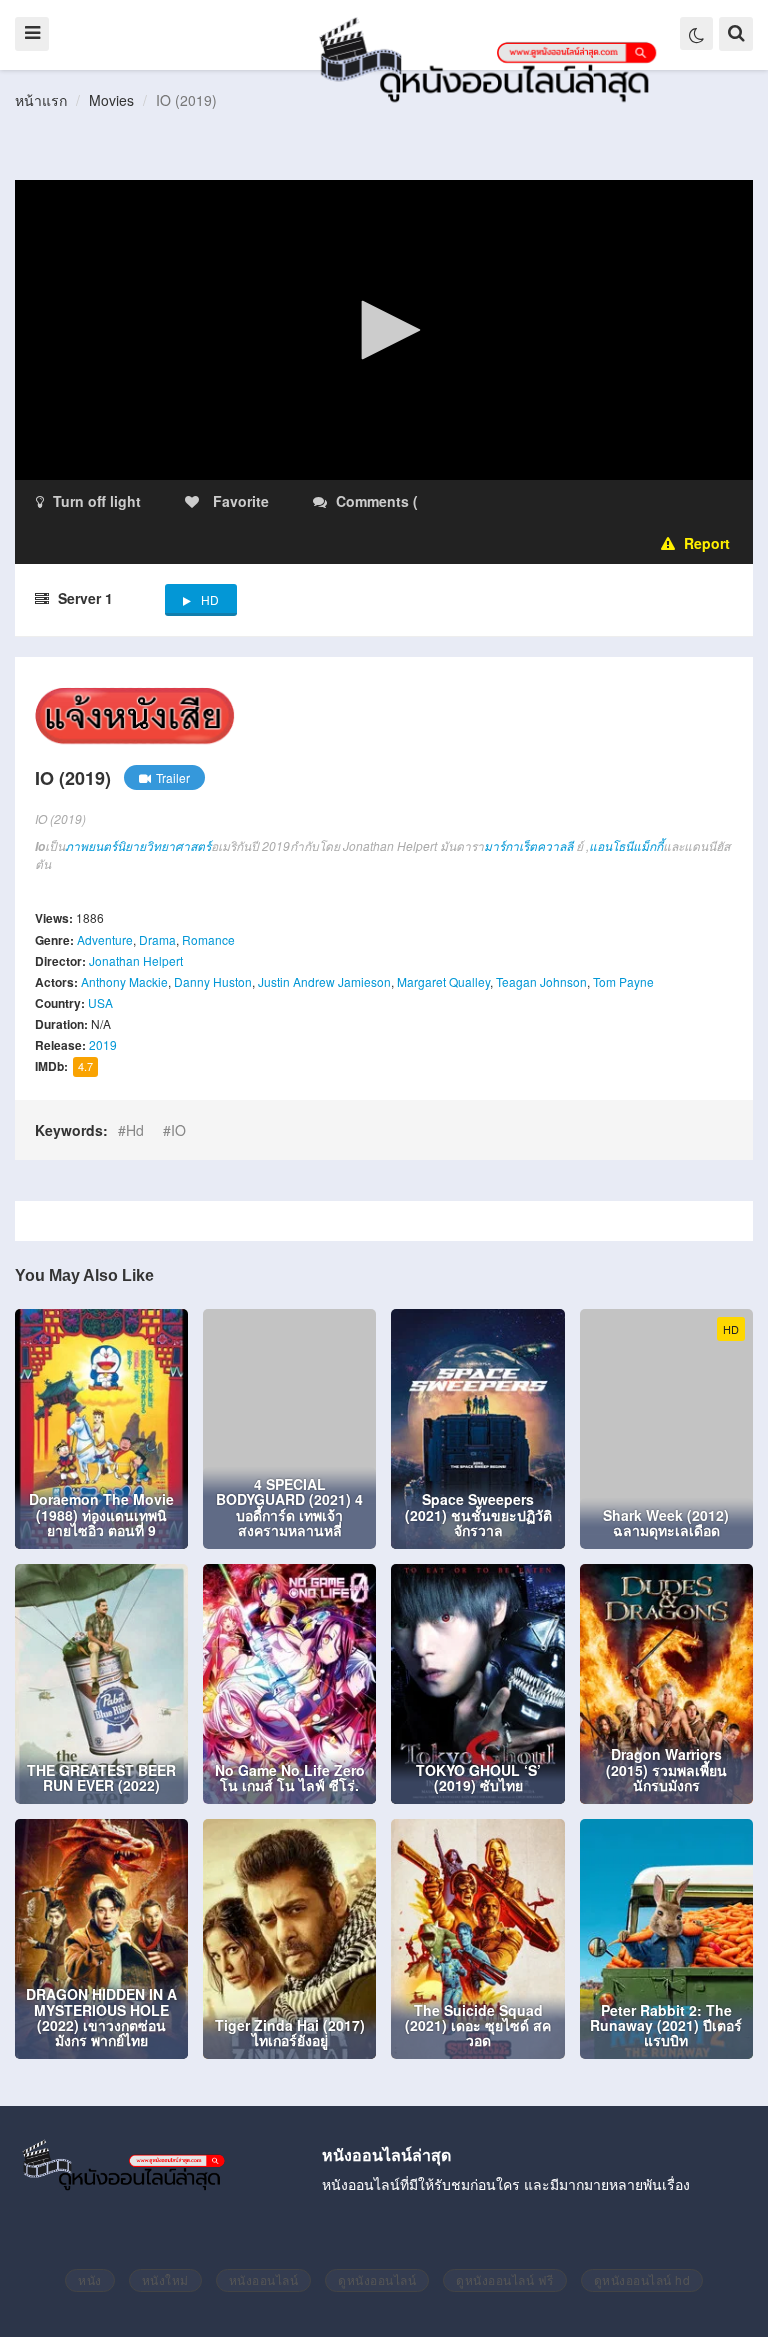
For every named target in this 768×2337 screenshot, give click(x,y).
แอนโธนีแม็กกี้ (626, 845)
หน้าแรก (41, 100)
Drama (157, 939)
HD (210, 599)
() (540, 501)
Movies (111, 100)
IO (178, 1130)
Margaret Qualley (443, 981)
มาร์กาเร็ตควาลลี (528, 845)
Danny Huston (213, 981)
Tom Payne (623, 981)
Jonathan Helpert (136, 960)
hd (135, 1130)
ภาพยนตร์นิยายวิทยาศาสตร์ (138, 845)
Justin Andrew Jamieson (324, 981)
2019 (103, 1044)
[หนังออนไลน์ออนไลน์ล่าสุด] (492, 58)
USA (100, 1002)
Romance (208, 939)
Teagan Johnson (541, 981)
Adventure (105, 939)
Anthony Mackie (124, 981)
